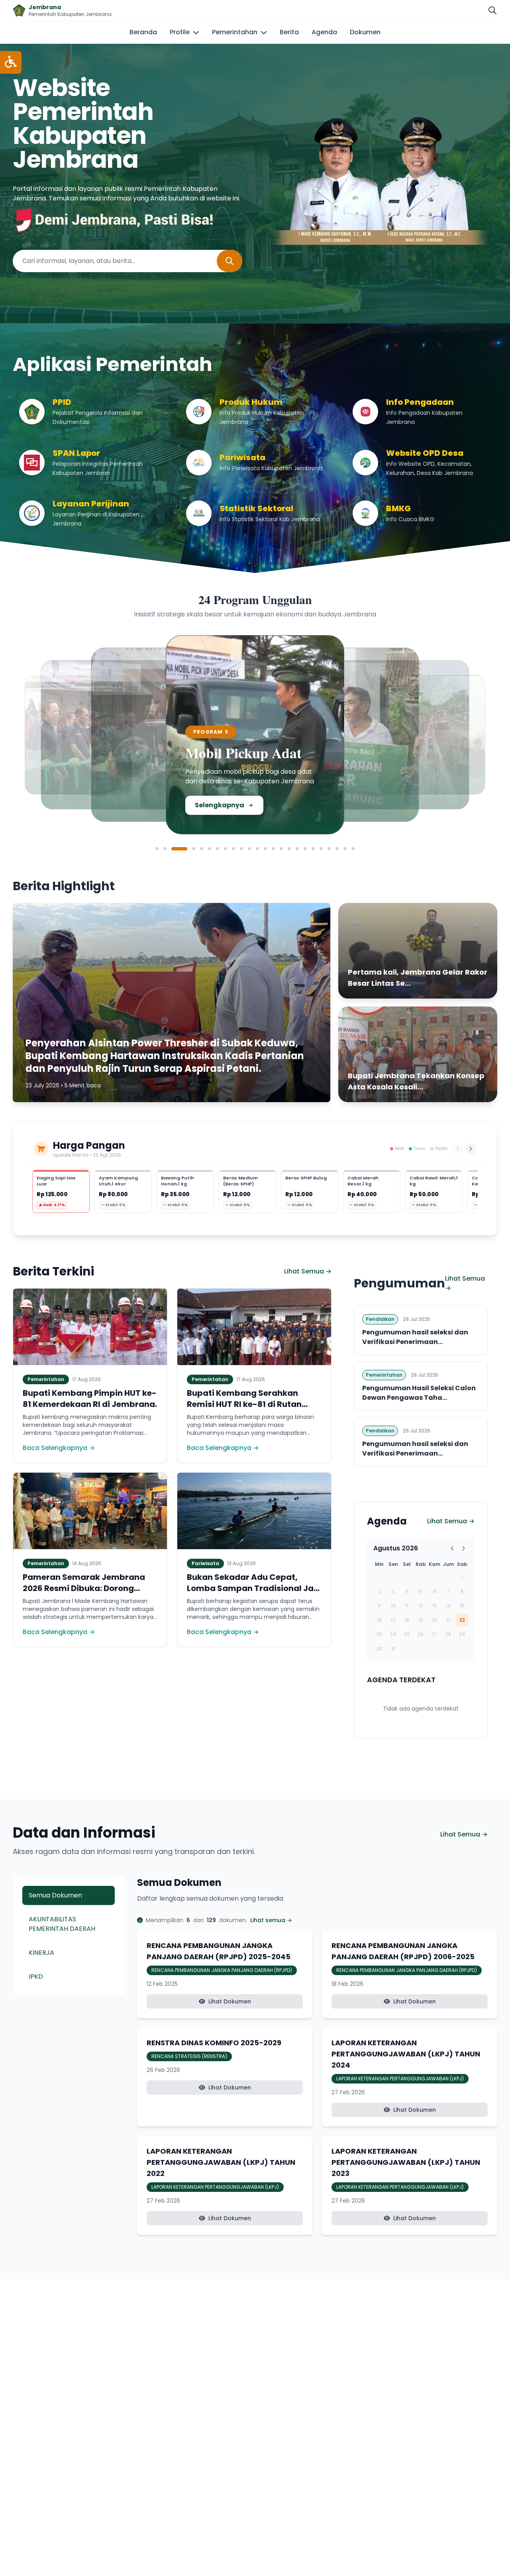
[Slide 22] (337, 849)
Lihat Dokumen (230, 2001)
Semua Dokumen (55, 1895)
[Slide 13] (265, 849)
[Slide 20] (321, 849)
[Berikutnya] (471, 1149)
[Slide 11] (249, 849)
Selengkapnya (81, 797)
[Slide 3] (179, 849)
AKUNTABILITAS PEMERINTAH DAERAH (62, 1924)
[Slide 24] (353, 849)
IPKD (36, 1977)
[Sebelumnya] (458, 1149)
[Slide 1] (157, 849)
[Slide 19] (313, 849)
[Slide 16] (289, 849)
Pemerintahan (235, 32)
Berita (289, 32)
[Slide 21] (329, 849)
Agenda (324, 32)
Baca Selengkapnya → (59, 1448)
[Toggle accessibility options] (11, 62)
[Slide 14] (273, 849)
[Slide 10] (241, 849)
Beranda (143, 32)
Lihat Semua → (308, 1271)
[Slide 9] (233, 849)
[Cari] (492, 10)
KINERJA (41, 1953)
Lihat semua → (271, 1920)
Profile (180, 32)
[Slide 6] (210, 849)
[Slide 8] (226, 849)
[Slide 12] (257, 849)
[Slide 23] (345, 849)
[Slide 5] (202, 849)
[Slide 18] (305, 849)
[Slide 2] (165, 849)
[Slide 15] (281, 849)
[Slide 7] (218, 849)
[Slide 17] (297, 849)
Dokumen (365, 32)
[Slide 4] (194, 849)
